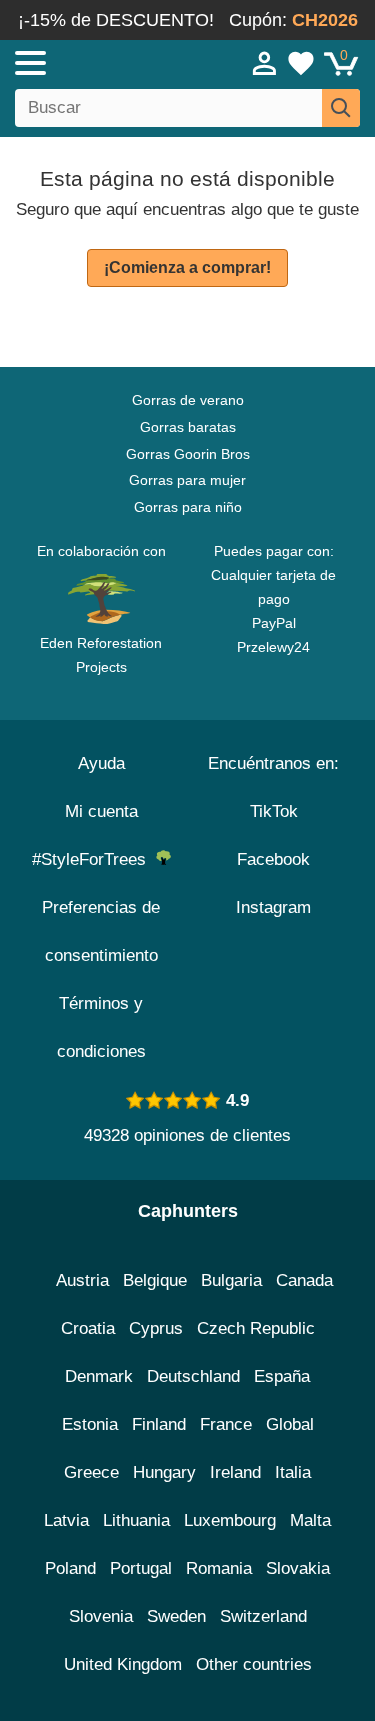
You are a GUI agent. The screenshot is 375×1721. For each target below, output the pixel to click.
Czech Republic (256, 1328)
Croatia (88, 1328)
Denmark (99, 1376)
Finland (159, 1424)
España (282, 1376)
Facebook (273, 859)
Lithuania (136, 1520)
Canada (304, 1280)
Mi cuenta (101, 811)
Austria (82, 1280)
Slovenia (101, 1616)
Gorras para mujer (187, 480)
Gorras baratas (188, 427)
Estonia (90, 1424)
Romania (219, 1568)
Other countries (254, 1664)
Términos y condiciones (101, 1027)
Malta (310, 1520)
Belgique (155, 1280)
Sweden (176, 1616)
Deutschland (193, 1376)
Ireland (235, 1472)
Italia (293, 1472)
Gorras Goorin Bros (188, 454)
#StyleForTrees (94, 859)
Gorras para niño (188, 507)
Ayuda (101, 763)
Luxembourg (230, 1520)
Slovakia (298, 1568)
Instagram (273, 907)
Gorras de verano (188, 400)
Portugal (141, 1568)
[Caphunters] (109, 62)
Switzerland (263, 1616)
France (226, 1424)
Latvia (66, 1520)
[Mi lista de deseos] (301, 63)
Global (290, 1424)
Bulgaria (231, 1280)
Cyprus (156, 1328)
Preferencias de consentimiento (101, 931)
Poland (70, 1568)
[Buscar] (341, 108)
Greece (91, 1472)
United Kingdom (123, 1664)
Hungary (164, 1472)
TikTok (274, 811)
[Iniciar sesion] (265, 63)
